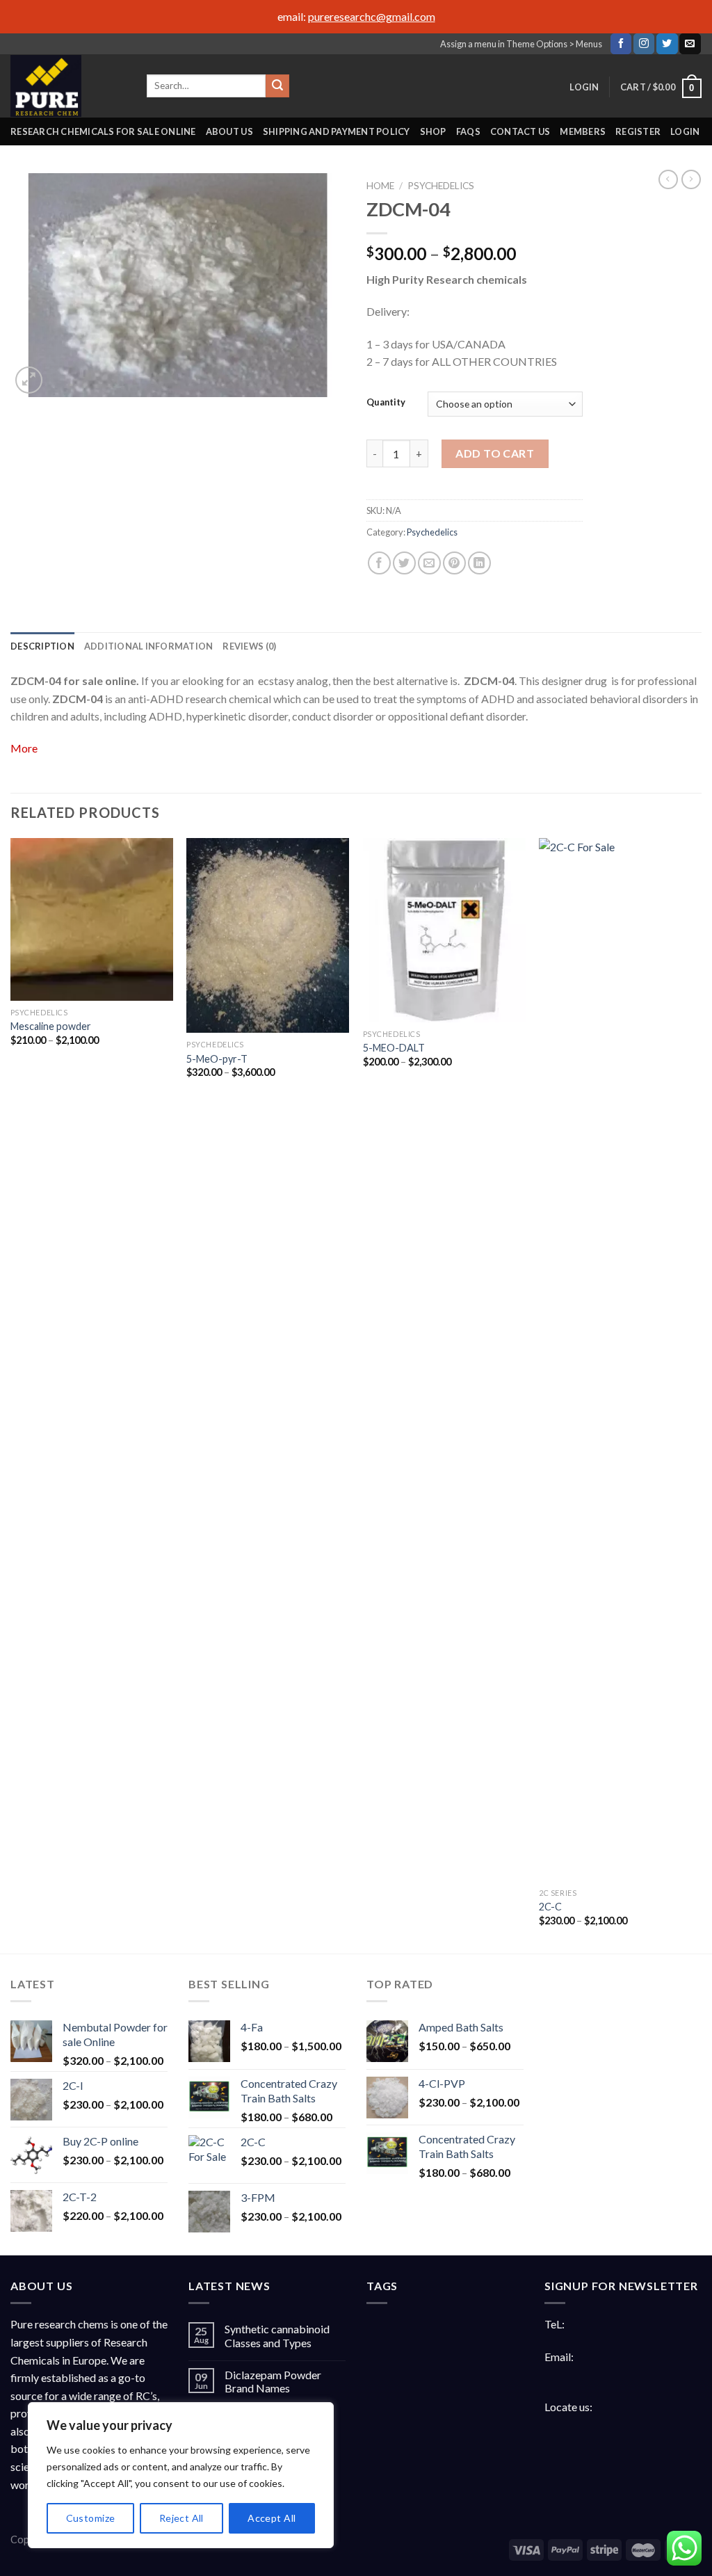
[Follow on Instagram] (644, 44)
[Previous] (11, 1394)
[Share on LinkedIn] (479, 563)
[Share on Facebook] (379, 563)
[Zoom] (29, 380)
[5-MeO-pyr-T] (268, 935)
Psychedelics (441, 186)
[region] (181, 2475)
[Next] (701, 1394)
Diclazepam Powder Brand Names (273, 2381)
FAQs (468, 131)
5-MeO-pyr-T (217, 1059)
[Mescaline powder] (92, 919)
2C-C (550, 1907)
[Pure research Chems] (68, 86)
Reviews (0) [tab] (249, 646)
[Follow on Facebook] (621, 44)
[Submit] (277, 86)
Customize (91, 2518)
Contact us (520, 131)
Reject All (181, 2518)
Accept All (272, 2518)
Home (380, 186)
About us (229, 131)
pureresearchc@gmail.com (372, 16)
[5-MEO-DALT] (444, 930)
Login (685, 131)
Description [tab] (42, 646)
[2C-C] (620, 1360)
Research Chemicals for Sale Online (103, 131)
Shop (433, 131)
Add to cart (495, 453)
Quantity (386, 403)
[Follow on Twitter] (667, 44)
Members (583, 131)
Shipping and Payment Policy (337, 131)
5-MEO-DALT (394, 1048)
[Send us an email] (690, 44)
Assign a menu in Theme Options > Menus (521, 44)
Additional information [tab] (149, 646)
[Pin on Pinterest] (454, 563)
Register (638, 131)
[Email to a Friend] (429, 563)
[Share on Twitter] (404, 563)
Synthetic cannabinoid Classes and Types (277, 2335)
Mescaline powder (51, 1026)
